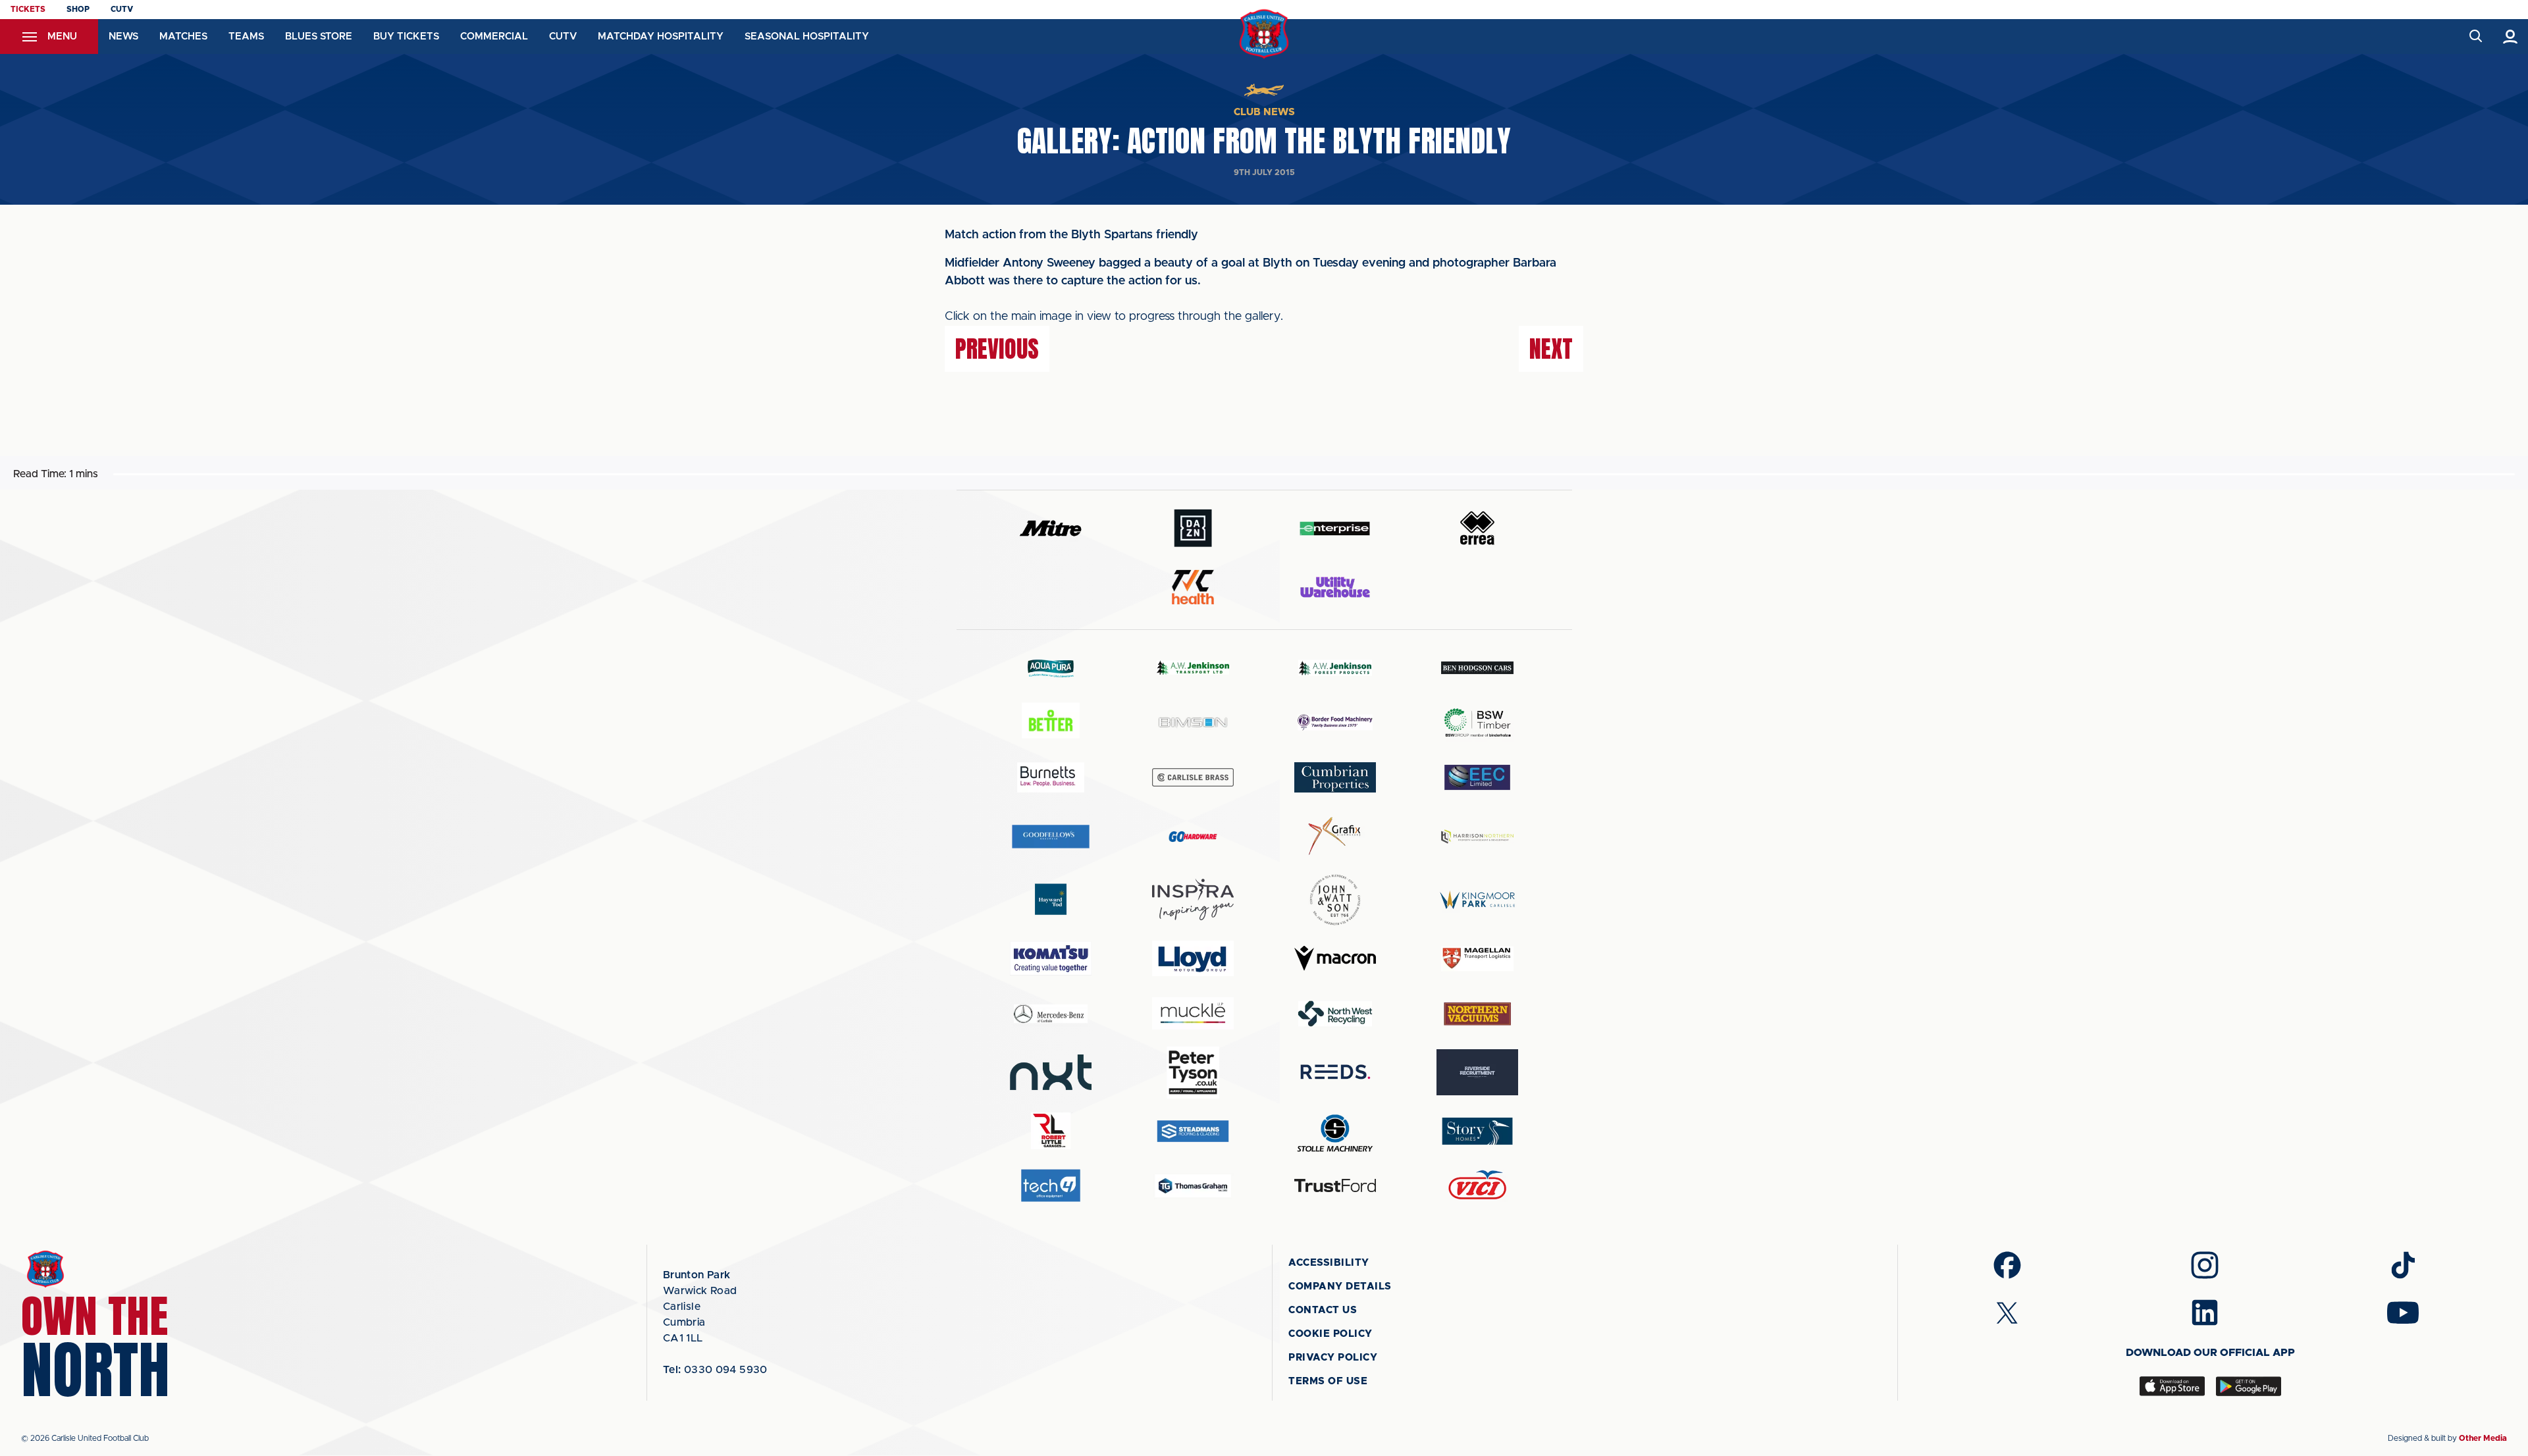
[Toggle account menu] (2511, 37)
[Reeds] (1335, 1072)
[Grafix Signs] (1335, 836)
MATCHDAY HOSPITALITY (661, 37)
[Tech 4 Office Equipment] (1051, 1186)
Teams (246, 37)
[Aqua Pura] (1051, 668)
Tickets (28, 9)
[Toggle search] (2475, 37)
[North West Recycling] (1335, 1013)
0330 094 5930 (715, 1370)
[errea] (1477, 528)
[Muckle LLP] (1193, 1013)
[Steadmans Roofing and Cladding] (1193, 1131)
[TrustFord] (1335, 1185)
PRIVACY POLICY (1333, 1358)
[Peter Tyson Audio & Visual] (1193, 1072)
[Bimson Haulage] (1193, 722)
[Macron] (1335, 958)
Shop (78, 9)
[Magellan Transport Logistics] (1477, 959)
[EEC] (1477, 777)
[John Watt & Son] (1335, 900)
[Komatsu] (1051, 958)
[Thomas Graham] (1193, 1186)
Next (1551, 349)
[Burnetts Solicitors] (1051, 777)
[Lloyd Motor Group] (1193, 958)
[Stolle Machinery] (1335, 1131)
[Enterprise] (1335, 528)
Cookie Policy (1330, 1334)
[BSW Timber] (1477, 722)
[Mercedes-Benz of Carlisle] (1051, 1013)
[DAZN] (1193, 528)
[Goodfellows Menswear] (1051, 836)
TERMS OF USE (1328, 1381)
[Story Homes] (1477, 1131)
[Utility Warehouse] (1335, 587)
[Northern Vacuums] (1477, 1013)
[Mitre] (1051, 528)
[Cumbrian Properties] (1335, 777)
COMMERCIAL (494, 37)
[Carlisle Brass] (1193, 777)
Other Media (2483, 1438)
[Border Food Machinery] (1335, 722)
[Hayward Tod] (1051, 899)
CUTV (122, 9)
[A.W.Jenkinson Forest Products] (1335, 668)
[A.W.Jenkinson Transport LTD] (1193, 668)
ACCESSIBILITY (1329, 1263)
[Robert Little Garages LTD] (1051, 1131)
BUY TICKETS (406, 37)
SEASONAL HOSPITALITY (807, 37)
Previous (997, 349)
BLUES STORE (319, 37)
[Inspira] (1193, 899)
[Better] (1051, 722)
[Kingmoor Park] (1477, 899)
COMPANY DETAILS (1340, 1287)
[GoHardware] (1193, 837)
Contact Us (1323, 1310)
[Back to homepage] (1264, 34)
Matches (183, 37)
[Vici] (1477, 1186)
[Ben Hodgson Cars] (1477, 668)
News (123, 37)
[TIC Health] (1193, 587)
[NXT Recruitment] (1051, 1072)
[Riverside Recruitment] (1477, 1072)
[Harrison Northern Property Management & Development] (1477, 836)
